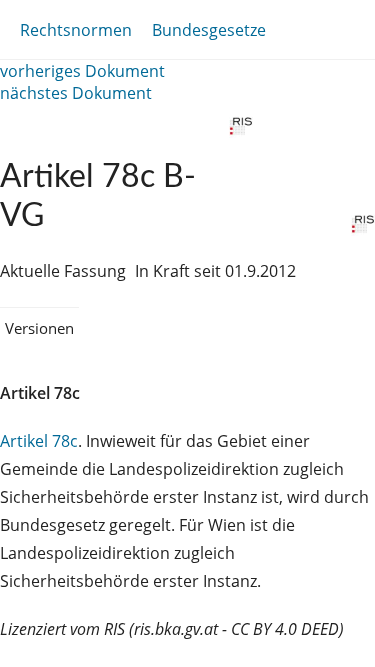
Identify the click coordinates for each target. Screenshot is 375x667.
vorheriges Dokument (82, 71)
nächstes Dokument (76, 93)
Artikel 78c (39, 441)
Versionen (39, 328)
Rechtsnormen (76, 30)
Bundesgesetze (209, 30)
